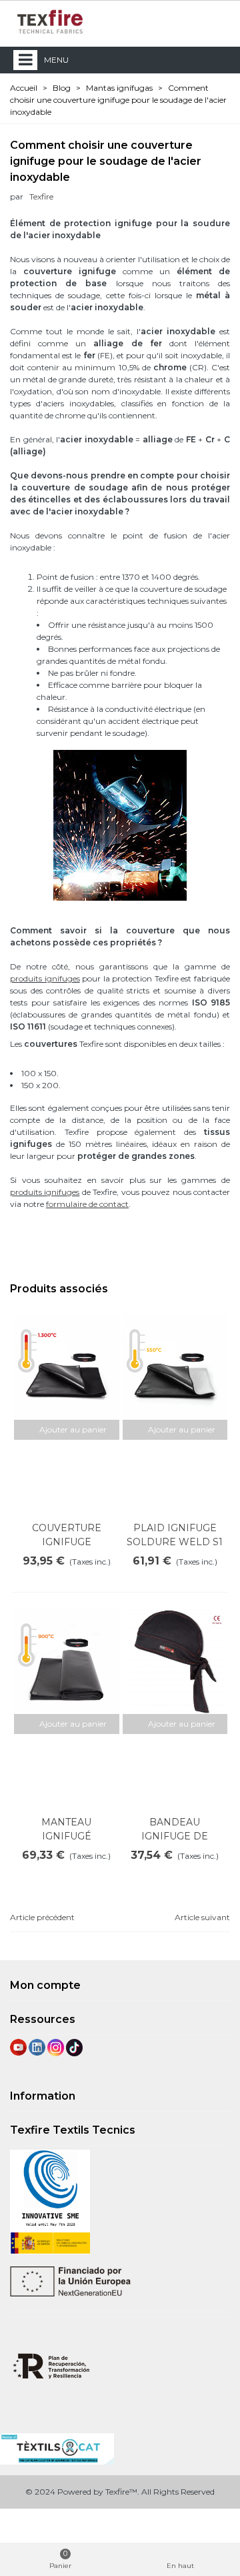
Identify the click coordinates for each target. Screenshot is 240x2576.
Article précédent (42, 1917)
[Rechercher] (192, 21)
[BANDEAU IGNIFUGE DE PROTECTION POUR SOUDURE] (175, 1661)
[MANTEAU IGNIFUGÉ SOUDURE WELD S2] (67, 1661)
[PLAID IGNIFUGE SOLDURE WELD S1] (175, 1367)
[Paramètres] (217, 21)
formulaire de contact (87, 1204)
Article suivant (202, 1917)
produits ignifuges (45, 978)
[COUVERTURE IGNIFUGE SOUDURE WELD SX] (67, 1367)
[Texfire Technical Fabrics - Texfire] (50, 22)
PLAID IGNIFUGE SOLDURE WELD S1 (175, 1535)
